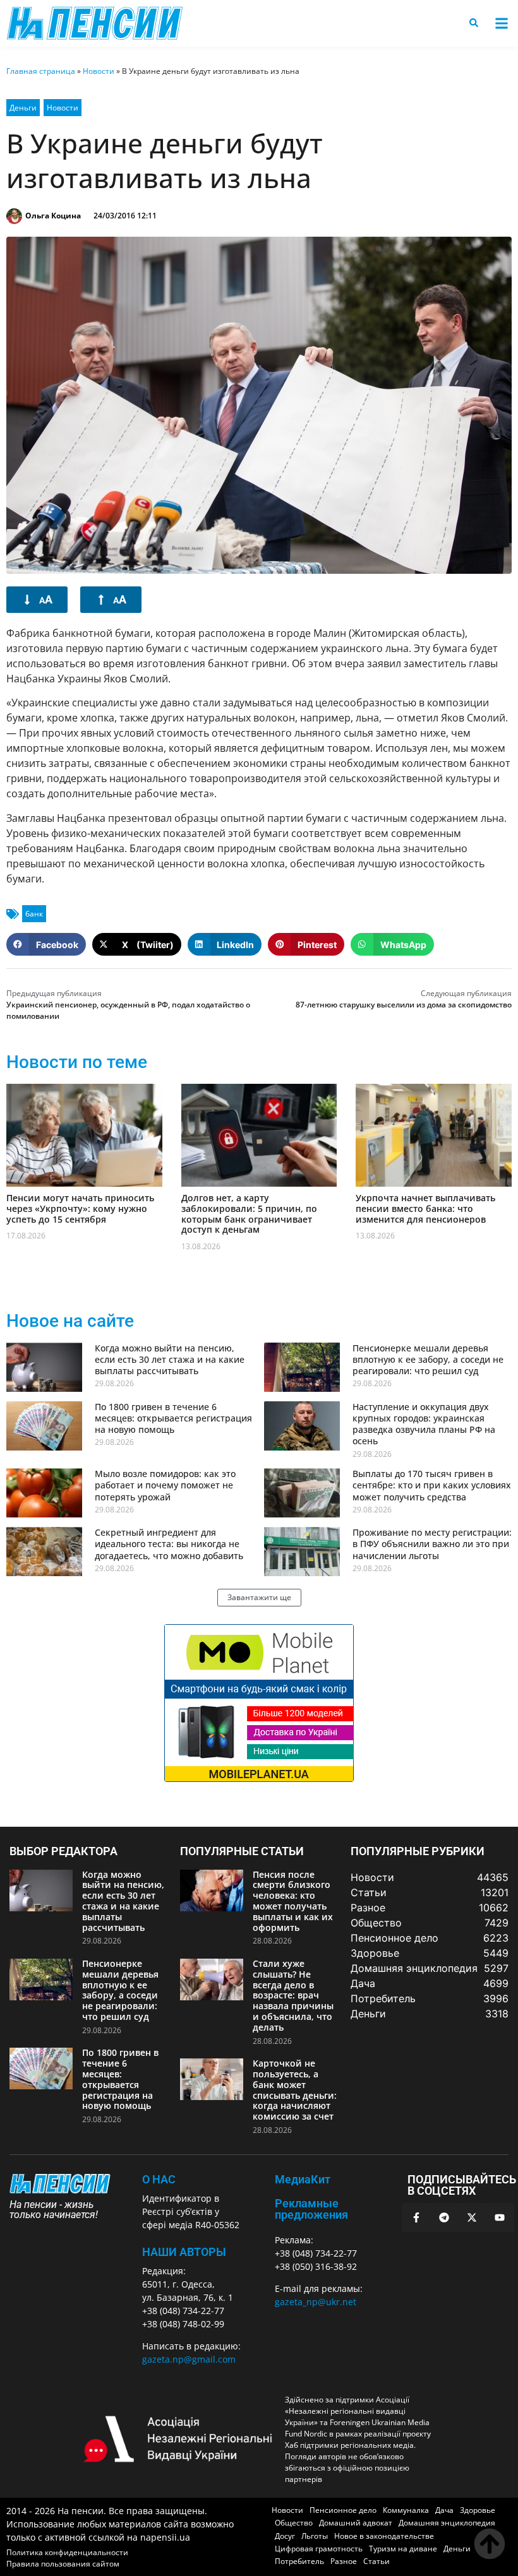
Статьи (376, 2561)
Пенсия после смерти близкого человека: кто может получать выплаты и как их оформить (293, 1901)
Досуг (285, 2536)
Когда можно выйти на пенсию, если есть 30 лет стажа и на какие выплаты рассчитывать (170, 1359)
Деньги (23, 108)
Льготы (315, 2536)
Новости (99, 71)
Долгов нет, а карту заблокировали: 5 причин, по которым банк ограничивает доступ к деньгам (249, 1214)
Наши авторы (184, 2252)
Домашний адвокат (356, 2523)
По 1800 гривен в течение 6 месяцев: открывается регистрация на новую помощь (173, 1418)
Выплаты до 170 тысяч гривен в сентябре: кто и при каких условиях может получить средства (432, 1485)
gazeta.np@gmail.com (189, 2359)
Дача (444, 2510)
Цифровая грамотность (319, 2549)
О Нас (159, 2179)
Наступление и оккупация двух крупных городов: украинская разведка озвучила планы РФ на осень (424, 1424)
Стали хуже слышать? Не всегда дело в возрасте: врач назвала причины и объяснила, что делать (293, 1995)
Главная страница (41, 71)
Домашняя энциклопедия (447, 2523)
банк (34, 914)
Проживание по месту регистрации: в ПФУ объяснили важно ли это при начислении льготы (432, 1544)
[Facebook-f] (416, 2217)
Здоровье (478, 2510)
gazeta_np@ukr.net (316, 2302)
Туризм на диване (403, 2549)
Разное (344, 2561)
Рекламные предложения (311, 2209)
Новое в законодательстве (384, 2536)
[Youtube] (500, 2217)
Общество (294, 2523)
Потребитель (299, 2561)
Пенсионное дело (343, 2510)
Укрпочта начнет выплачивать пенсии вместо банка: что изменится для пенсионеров (425, 1208)
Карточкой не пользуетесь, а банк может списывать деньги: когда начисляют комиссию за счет (295, 2090)
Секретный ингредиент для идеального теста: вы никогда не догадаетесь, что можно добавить (169, 1544)
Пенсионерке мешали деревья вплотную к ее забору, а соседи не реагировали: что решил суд (428, 1359)
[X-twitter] (472, 2217)
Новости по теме (77, 1062)
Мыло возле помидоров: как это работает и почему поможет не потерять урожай (165, 1485)
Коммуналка (406, 2510)
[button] (501, 24)
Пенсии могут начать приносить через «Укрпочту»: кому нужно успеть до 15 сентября (80, 1208)
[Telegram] (444, 2217)
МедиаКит (303, 2179)
